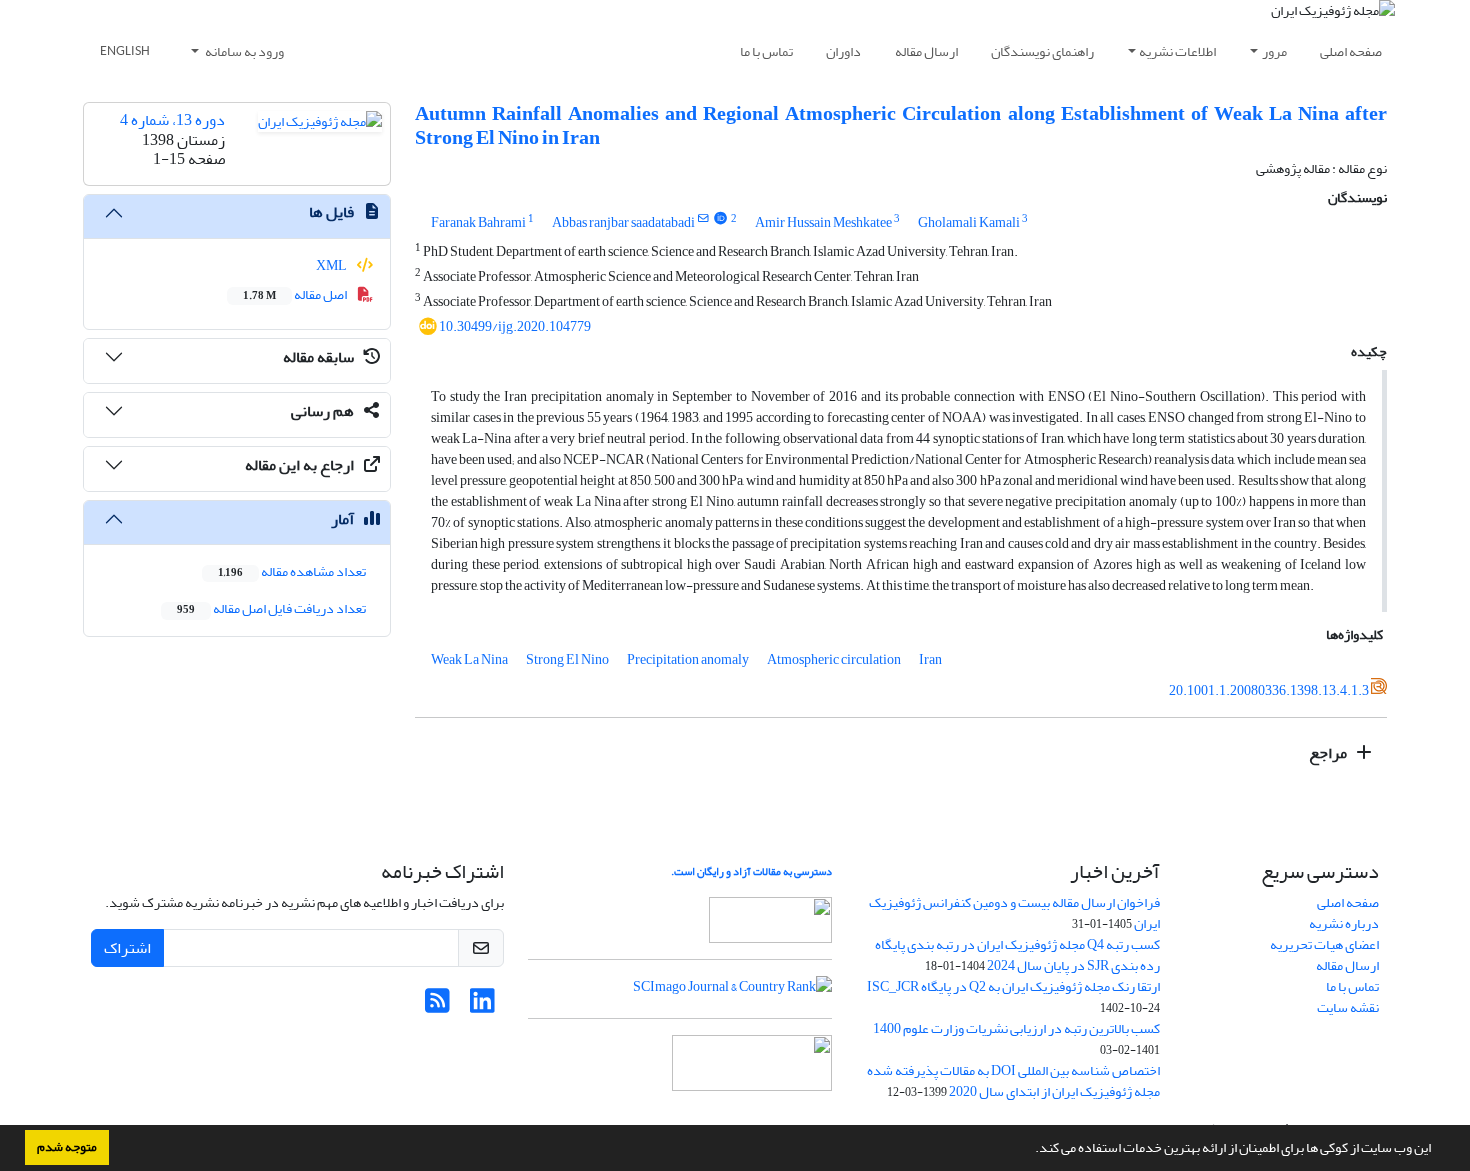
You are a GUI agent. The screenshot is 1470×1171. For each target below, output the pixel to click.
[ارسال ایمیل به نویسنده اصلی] (703, 219)
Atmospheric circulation (834, 659)
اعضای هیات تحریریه (1324, 944)
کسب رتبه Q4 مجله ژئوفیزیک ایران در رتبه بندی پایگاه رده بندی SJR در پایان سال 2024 (1017, 955)
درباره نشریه (1344, 923)
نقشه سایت (1348, 1007)
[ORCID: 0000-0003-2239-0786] (720, 219)
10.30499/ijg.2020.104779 (515, 326)
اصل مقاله (296, 294)
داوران (843, 51)
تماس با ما (766, 51)
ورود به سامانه (243, 51)
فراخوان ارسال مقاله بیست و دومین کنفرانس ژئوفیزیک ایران (1014, 913)
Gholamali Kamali (969, 222)
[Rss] (437, 1006)
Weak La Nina (469, 659)
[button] (1030, 1150)
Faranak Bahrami (478, 222)
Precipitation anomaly (688, 659)
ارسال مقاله (926, 51)
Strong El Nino (567, 659)
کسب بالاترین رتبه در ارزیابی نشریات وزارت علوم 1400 (1016, 1028)
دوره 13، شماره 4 (172, 120)
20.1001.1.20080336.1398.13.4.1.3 (1269, 690)
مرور (1274, 51)
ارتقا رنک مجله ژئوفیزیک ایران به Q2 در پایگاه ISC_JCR (1013, 986)
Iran (930, 659)
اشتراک (127, 948)
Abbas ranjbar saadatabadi (623, 222)
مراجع (1329, 753)
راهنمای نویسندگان (1042, 51)
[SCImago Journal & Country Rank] (732, 991)
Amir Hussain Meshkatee (823, 222)
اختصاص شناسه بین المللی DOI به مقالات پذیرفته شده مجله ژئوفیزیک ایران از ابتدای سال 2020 (1013, 1081)
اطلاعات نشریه (1177, 51)
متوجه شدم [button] (67, 1147)
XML (332, 265)
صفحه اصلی (1351, 51)
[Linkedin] (482, 1006)
